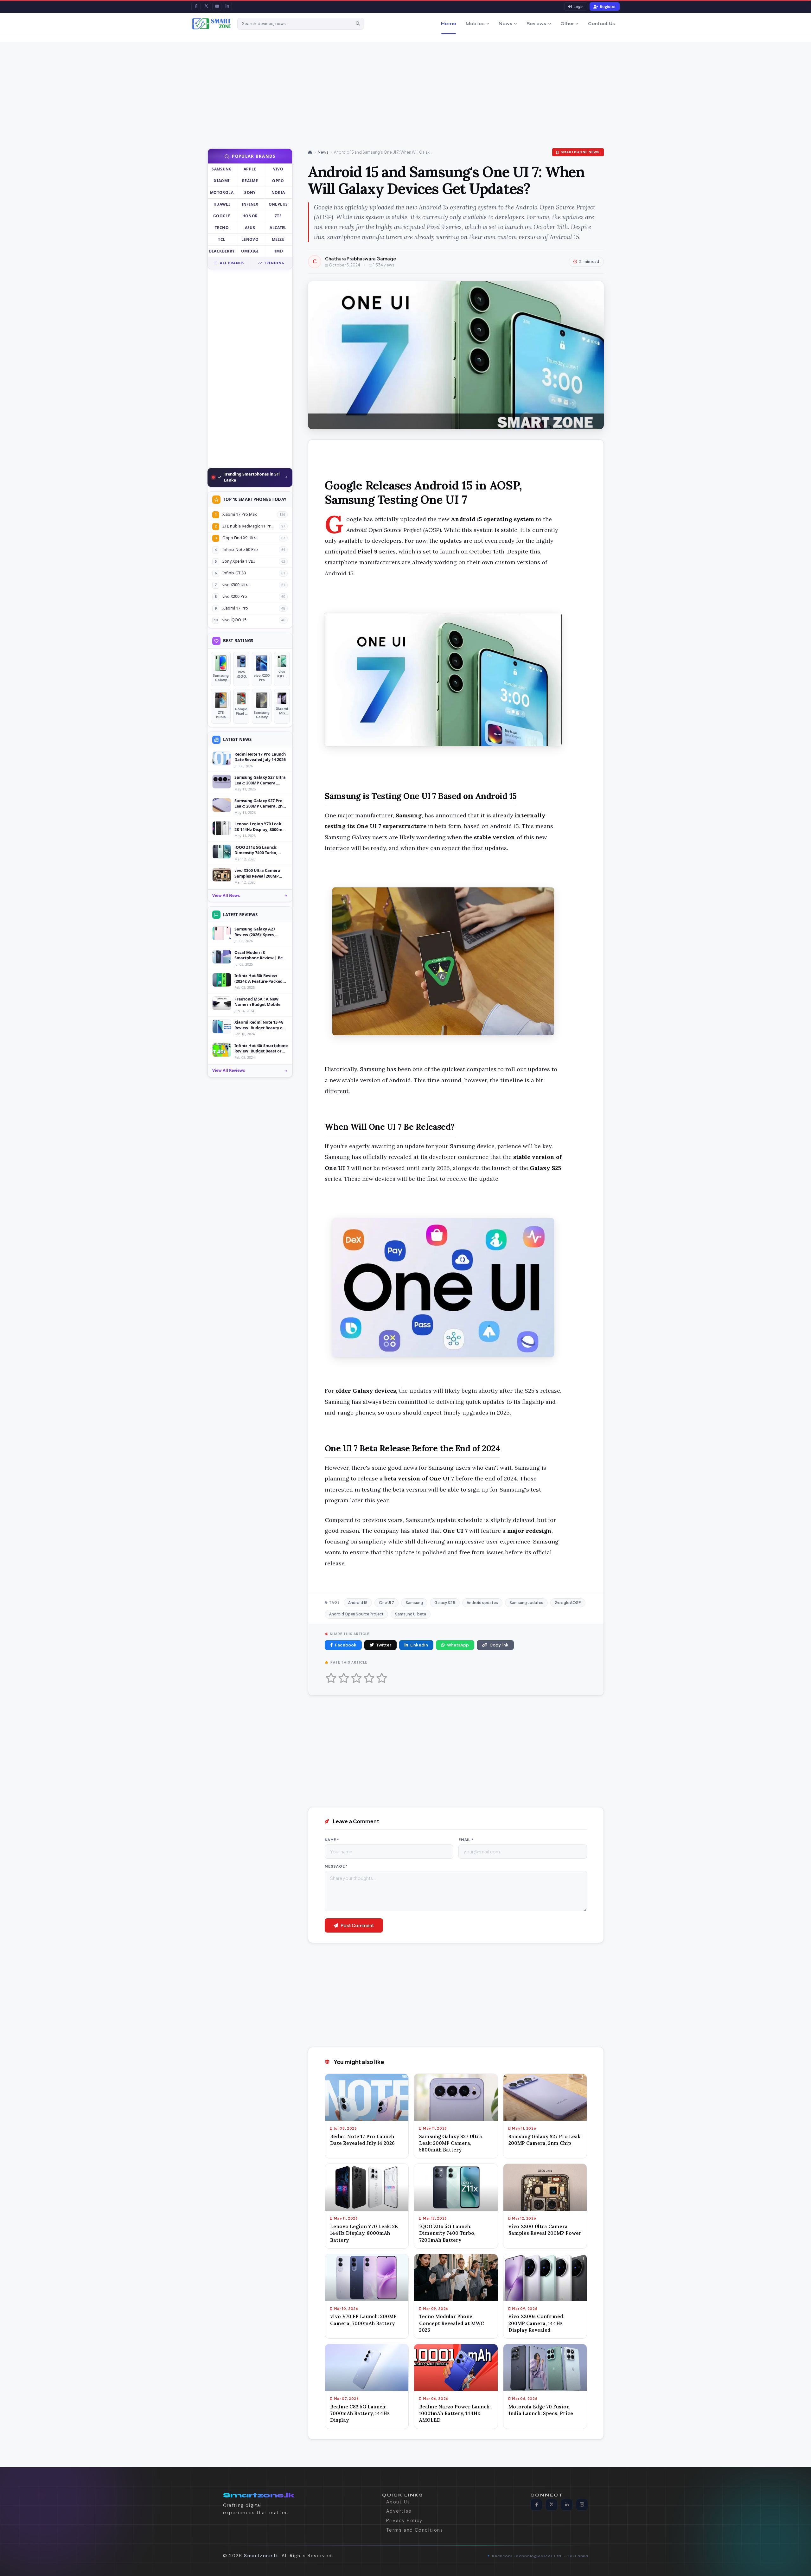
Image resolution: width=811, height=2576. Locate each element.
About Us (398, 2502)
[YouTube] (217, 6)
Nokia (278, 192)
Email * (466, 1840)
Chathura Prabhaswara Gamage (361, 259)
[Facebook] (196, 6)
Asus (250, 228)
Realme (250, 181)
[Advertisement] (215, 86)
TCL (222, 239)
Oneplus (278, 204)
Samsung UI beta (411, 1614)
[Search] (358, 24)
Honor (250, 216)
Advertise (399, 2511)
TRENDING (274, 263)
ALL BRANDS (232, 263)
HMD (278, 251)
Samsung (222, 169)
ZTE (278, 216)
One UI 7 (386, 1603)
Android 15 (358, 1603)
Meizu (278, 239)
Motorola (222, 192)
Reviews (536, 24)
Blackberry (222, 251)
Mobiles (475, 24)
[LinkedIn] (227, 6)
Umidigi (250, 251)
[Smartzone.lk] (212, 24)
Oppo (278, 181)
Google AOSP (568, 1603)
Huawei (222, 204)
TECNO (222, 228)
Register (608, 7)
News (506, 24)
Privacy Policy (404, 2520)
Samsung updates (526, 1603)
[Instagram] (582, 2504)
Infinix (250, 204)
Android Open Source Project (356, 1614)
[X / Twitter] (206, 6)
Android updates (482, 1603)
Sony (250, 192)
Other (567, 24)
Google (222, 216)
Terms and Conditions (415, 2530)
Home (449, 24)
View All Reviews (229, 1070)
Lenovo (250, 239)
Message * (336, 1866)
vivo (278, 169)
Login (579, 7)
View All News (226, 895)
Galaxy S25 (445, 1603)
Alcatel (278, 228)
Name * (332, 1840)
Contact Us (601, 24)
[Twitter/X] (552, 2504)
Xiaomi (222, 181)
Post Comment (357, 1925)
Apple (250, 169)
